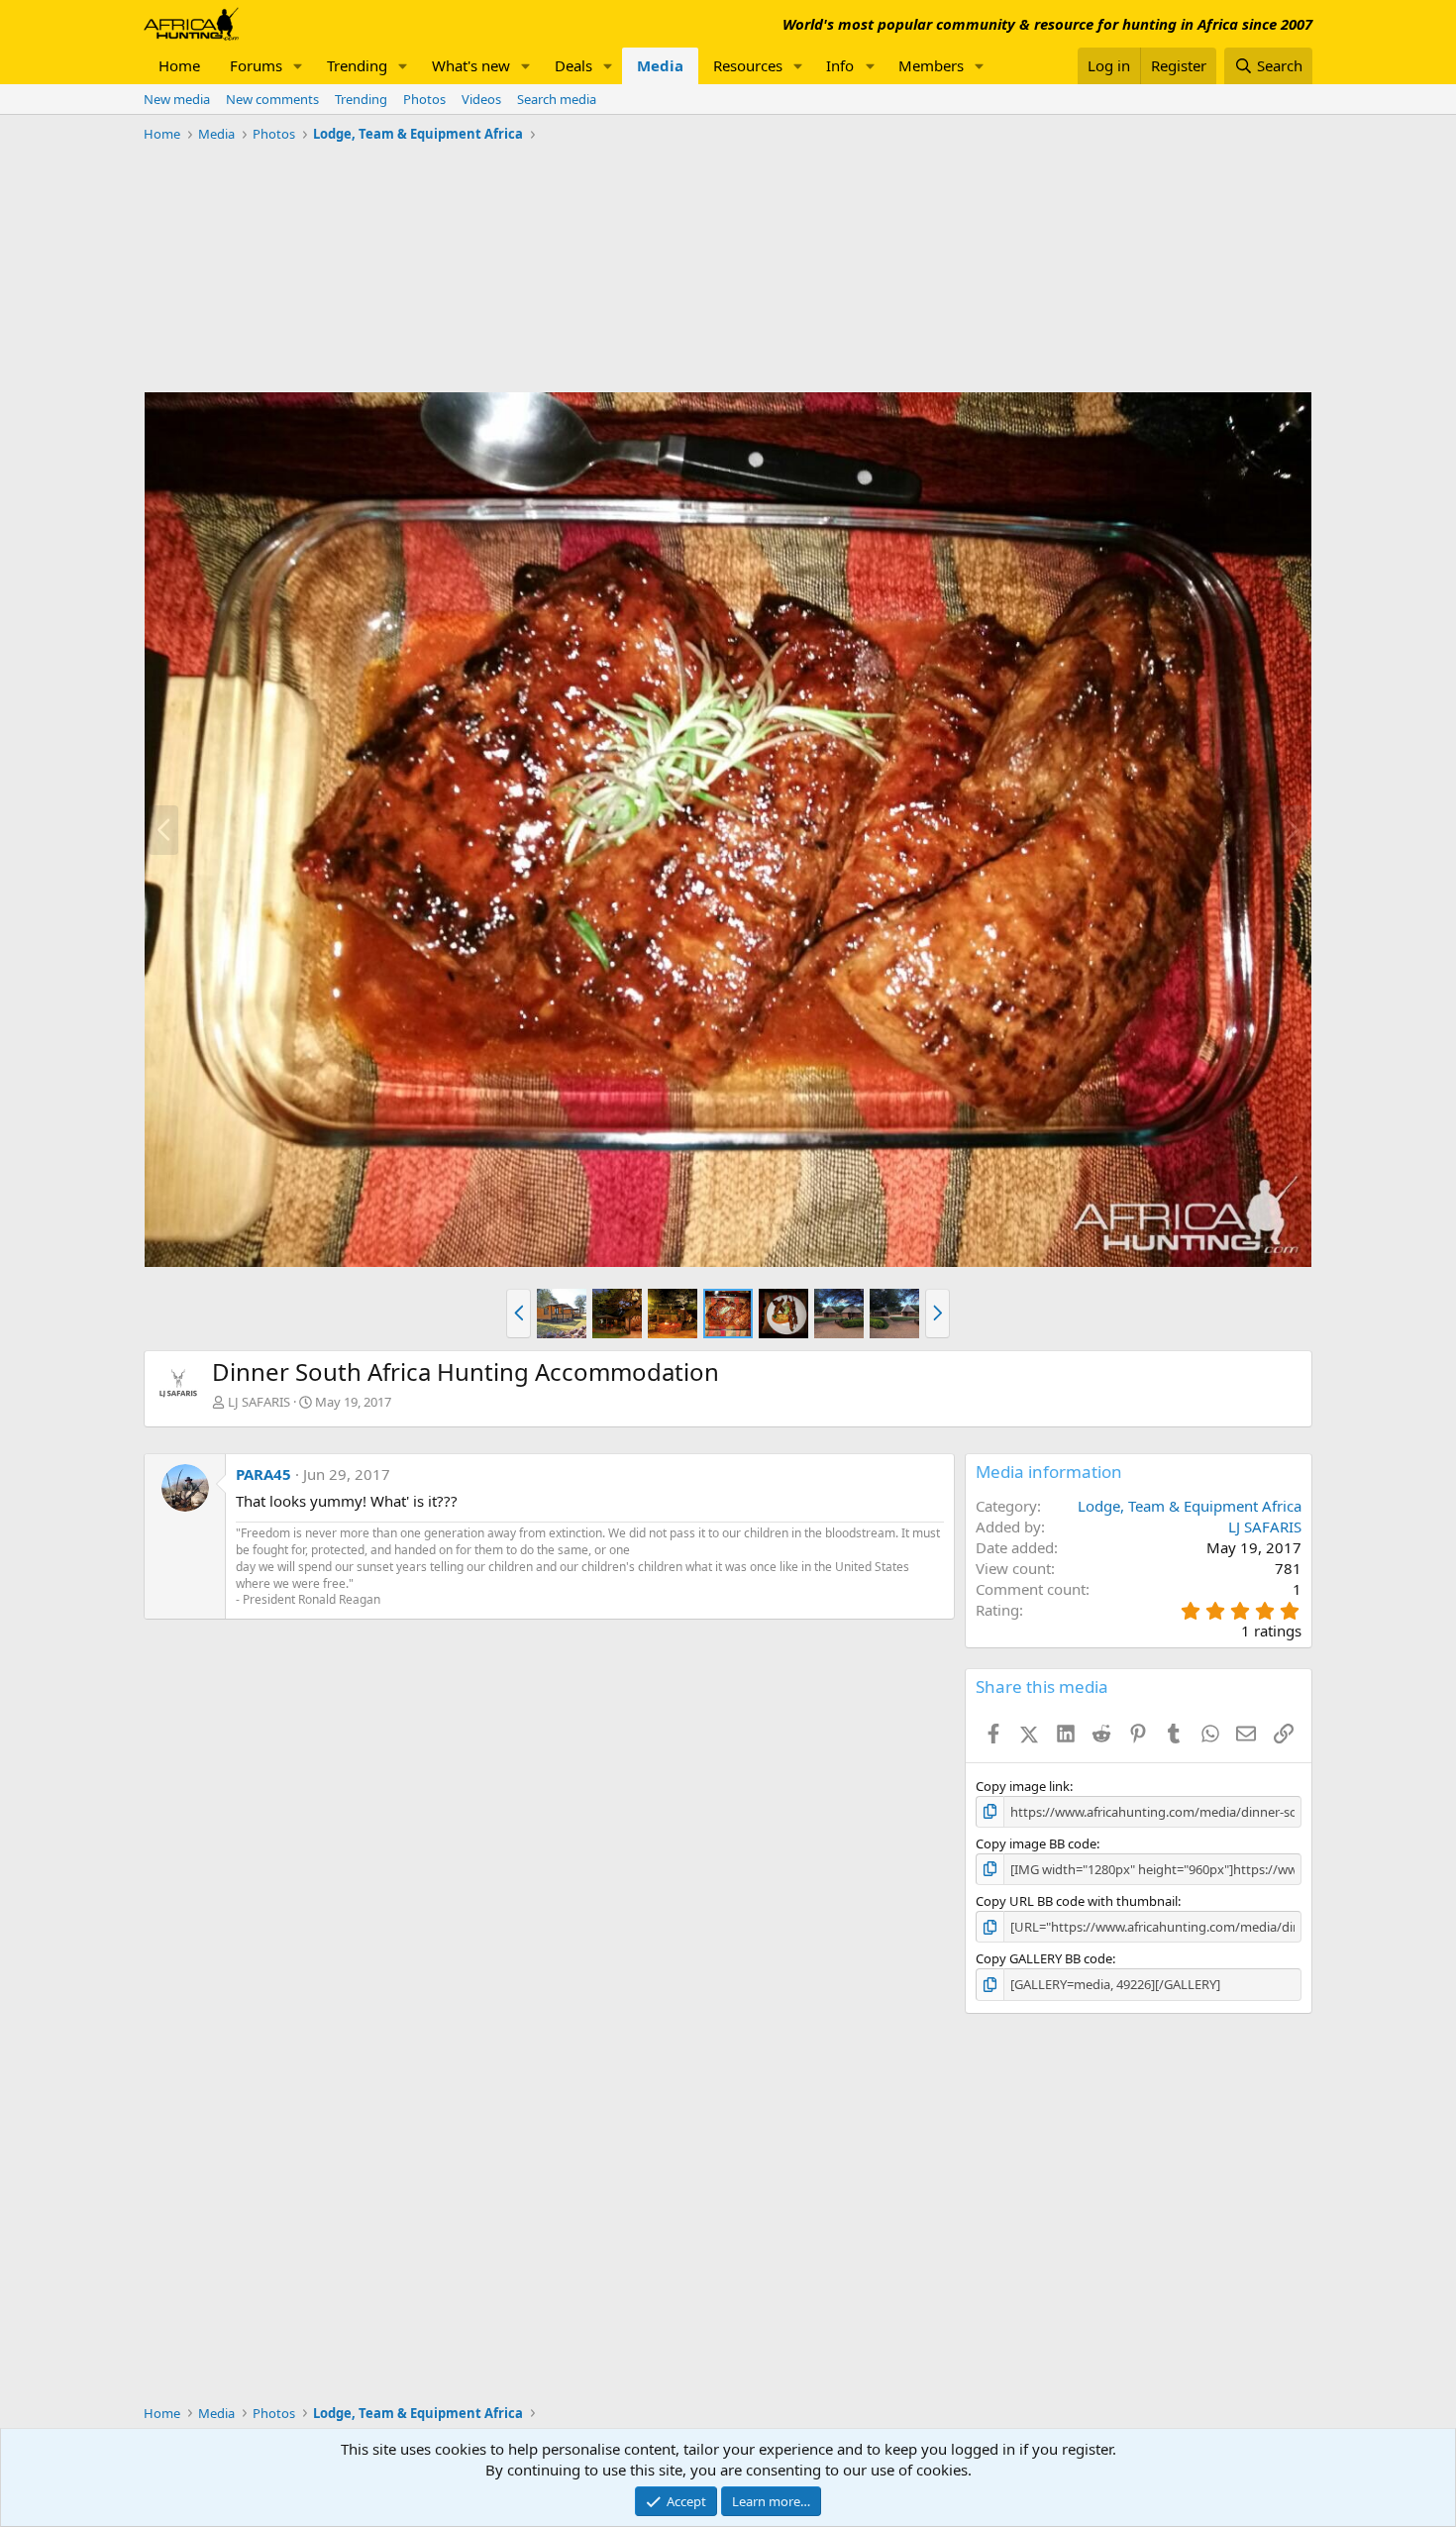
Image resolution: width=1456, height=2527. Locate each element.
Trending (357, 65)
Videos (481, 99)
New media (177, 99)
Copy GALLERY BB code (1044, 1958)
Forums (256, 65)
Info (840, 65)
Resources (748, 65)
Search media (557, 99)
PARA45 (263, 1474)
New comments (272, 99)
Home (179, 65)
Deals (573, 65)
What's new (471, 65)
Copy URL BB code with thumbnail (1077, 1901)
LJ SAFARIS (259, 1402)
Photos (424, 99)
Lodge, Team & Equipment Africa (1190, 1506)
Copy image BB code (1036, 1843)
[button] (298, 66)
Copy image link (1023, 1786)
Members (931, 65)
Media (660, 65)
